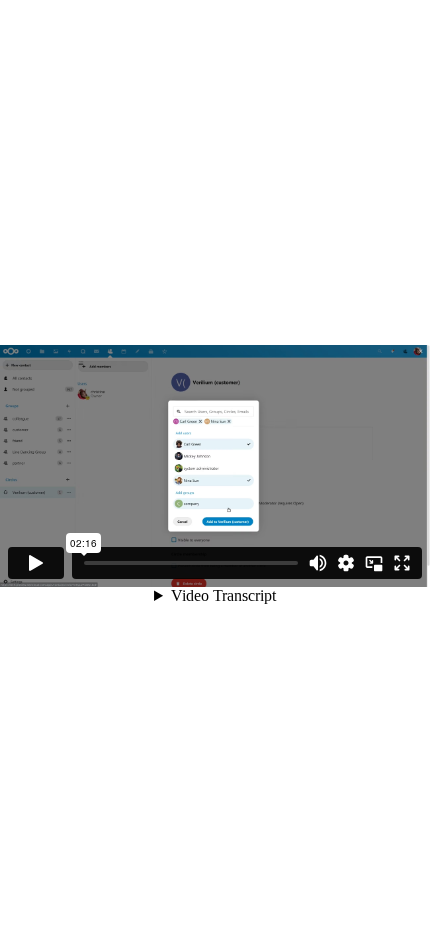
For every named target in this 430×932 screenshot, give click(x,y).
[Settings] (346, 563)
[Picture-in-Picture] (374, 563)
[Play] (36, 563)
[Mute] (318, 563)
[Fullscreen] (402, 563)
